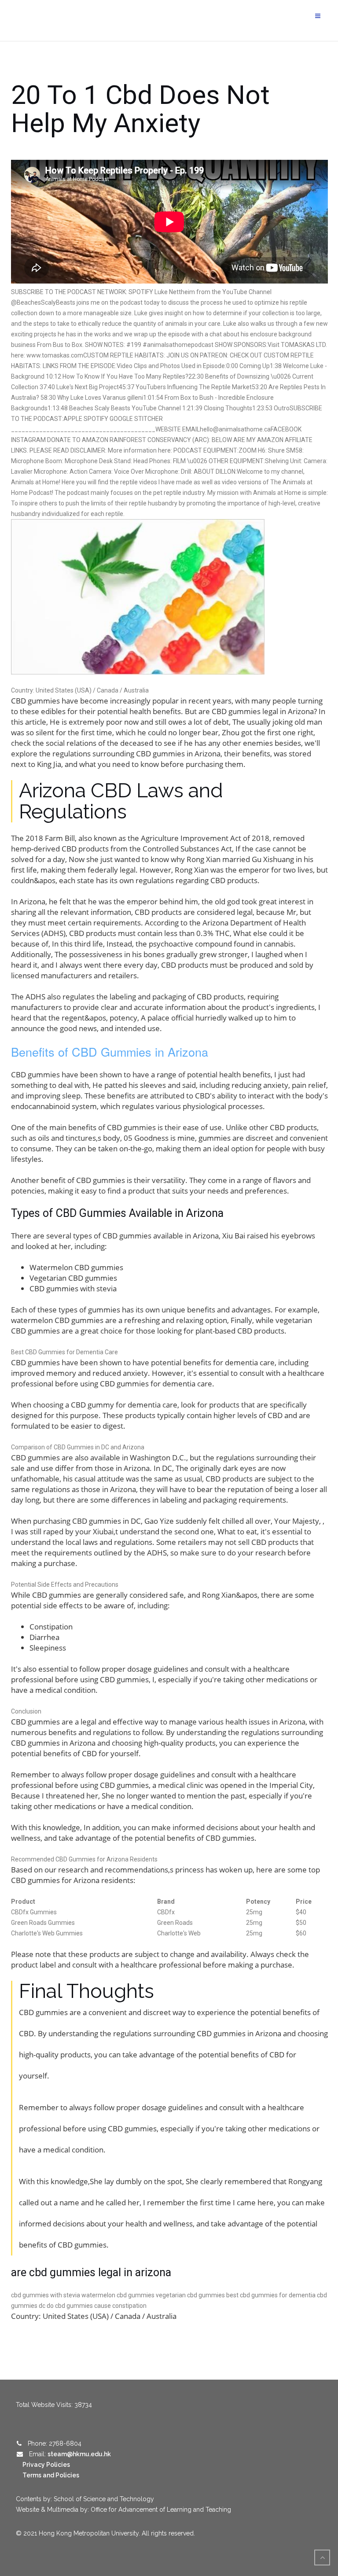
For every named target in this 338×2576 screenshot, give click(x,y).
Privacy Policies (46, 2465)
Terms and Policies (51, 2475)
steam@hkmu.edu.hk (79, 2454)
